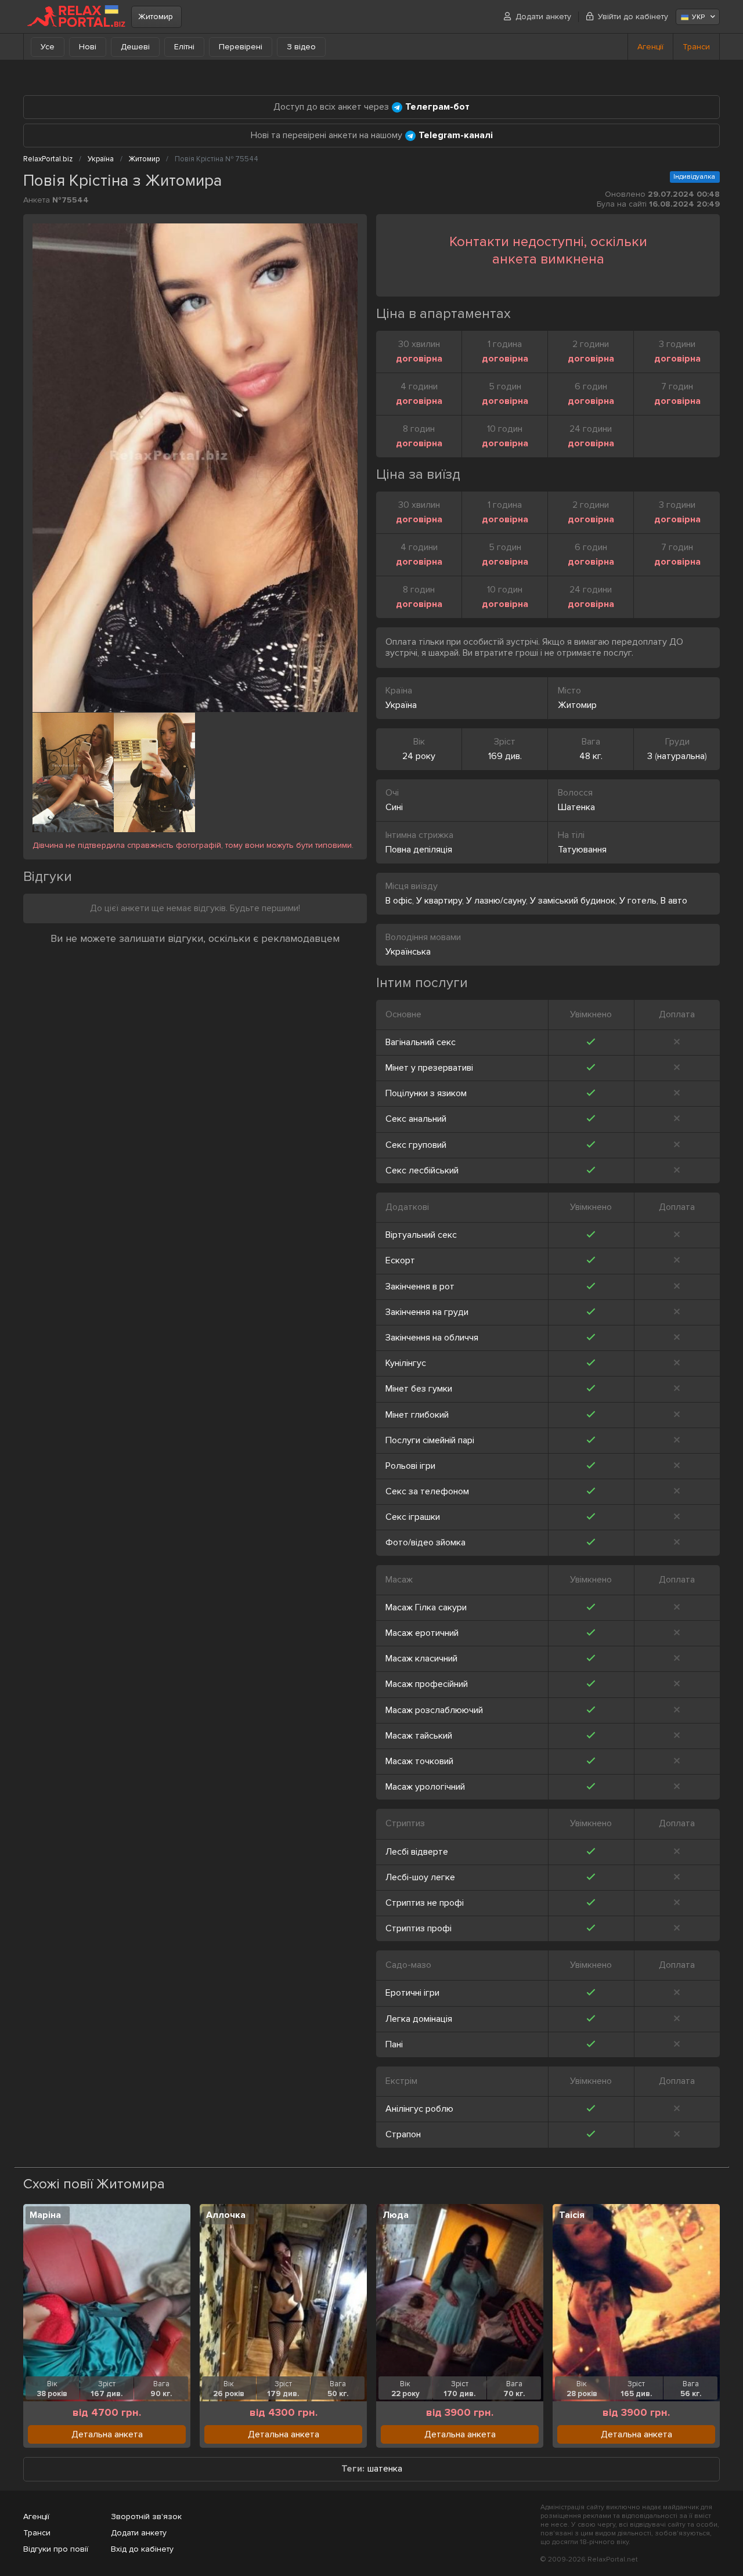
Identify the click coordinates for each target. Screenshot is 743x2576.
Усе (48, 47)
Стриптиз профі (419, 1928)
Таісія (572, 2215)
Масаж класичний (421, 1659)
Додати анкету (543, 17)
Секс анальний (416, 1119)
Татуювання (582, 850)
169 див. (505, 756)
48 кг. (591, 756)
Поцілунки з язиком (426, 1093)
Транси (696, 47)
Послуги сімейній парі (430, 1440)
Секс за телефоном (427, 1491)
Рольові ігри (410, 1466)
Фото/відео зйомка (425, 1542)
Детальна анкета (107, 2434)
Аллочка (226, 2215)
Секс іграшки (413, 1517)
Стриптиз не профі (425, 1903)
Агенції (650, 47)
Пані (394, 2044)
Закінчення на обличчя (432, 1338)
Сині (394, 807)
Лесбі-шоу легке (420, 1877)
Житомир (156, 17)
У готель (638, 901)
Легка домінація (419, 2019)
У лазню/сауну (496, 901)
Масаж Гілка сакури (426, 1607)
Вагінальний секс (421, 1042)
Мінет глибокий (417, 1415)
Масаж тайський (419, 1736)
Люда (396, 2215)
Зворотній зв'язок (146, 2517)
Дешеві (135, 47)
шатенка (385, 2469)
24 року (419, 756)
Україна (401, 705)
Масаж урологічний (425, 1787)
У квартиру (439, 901)
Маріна (45, 2215)
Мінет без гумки (419, 1389)
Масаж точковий (419, 1761)
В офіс (399, 901)
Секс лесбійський (422, 1170)
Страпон (403, 2134)
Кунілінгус (406, 1363)
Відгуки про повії (56, 2549)
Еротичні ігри (412, 1993)
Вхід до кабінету (142, 2549)
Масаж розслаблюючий (434, 1710)
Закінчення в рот (420, 1287)
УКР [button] (698, 17)
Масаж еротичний (422, 1633)
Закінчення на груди (427, 1312)
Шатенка (576, 807)
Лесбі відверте (417, 1852)
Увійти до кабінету (633, 17)
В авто (674, 901)
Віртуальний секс (421, 1235)
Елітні (184, 47)
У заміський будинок (573, 901)
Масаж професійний (427, 1684)
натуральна (681, 756)
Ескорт (400, 1260)
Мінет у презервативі (429, 1068)
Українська (408, 952)
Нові (88, 47)
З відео (301, 47)
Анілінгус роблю (419, 2109)
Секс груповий (416, 1145)
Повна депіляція (419, 850)
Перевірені (241, 47)
